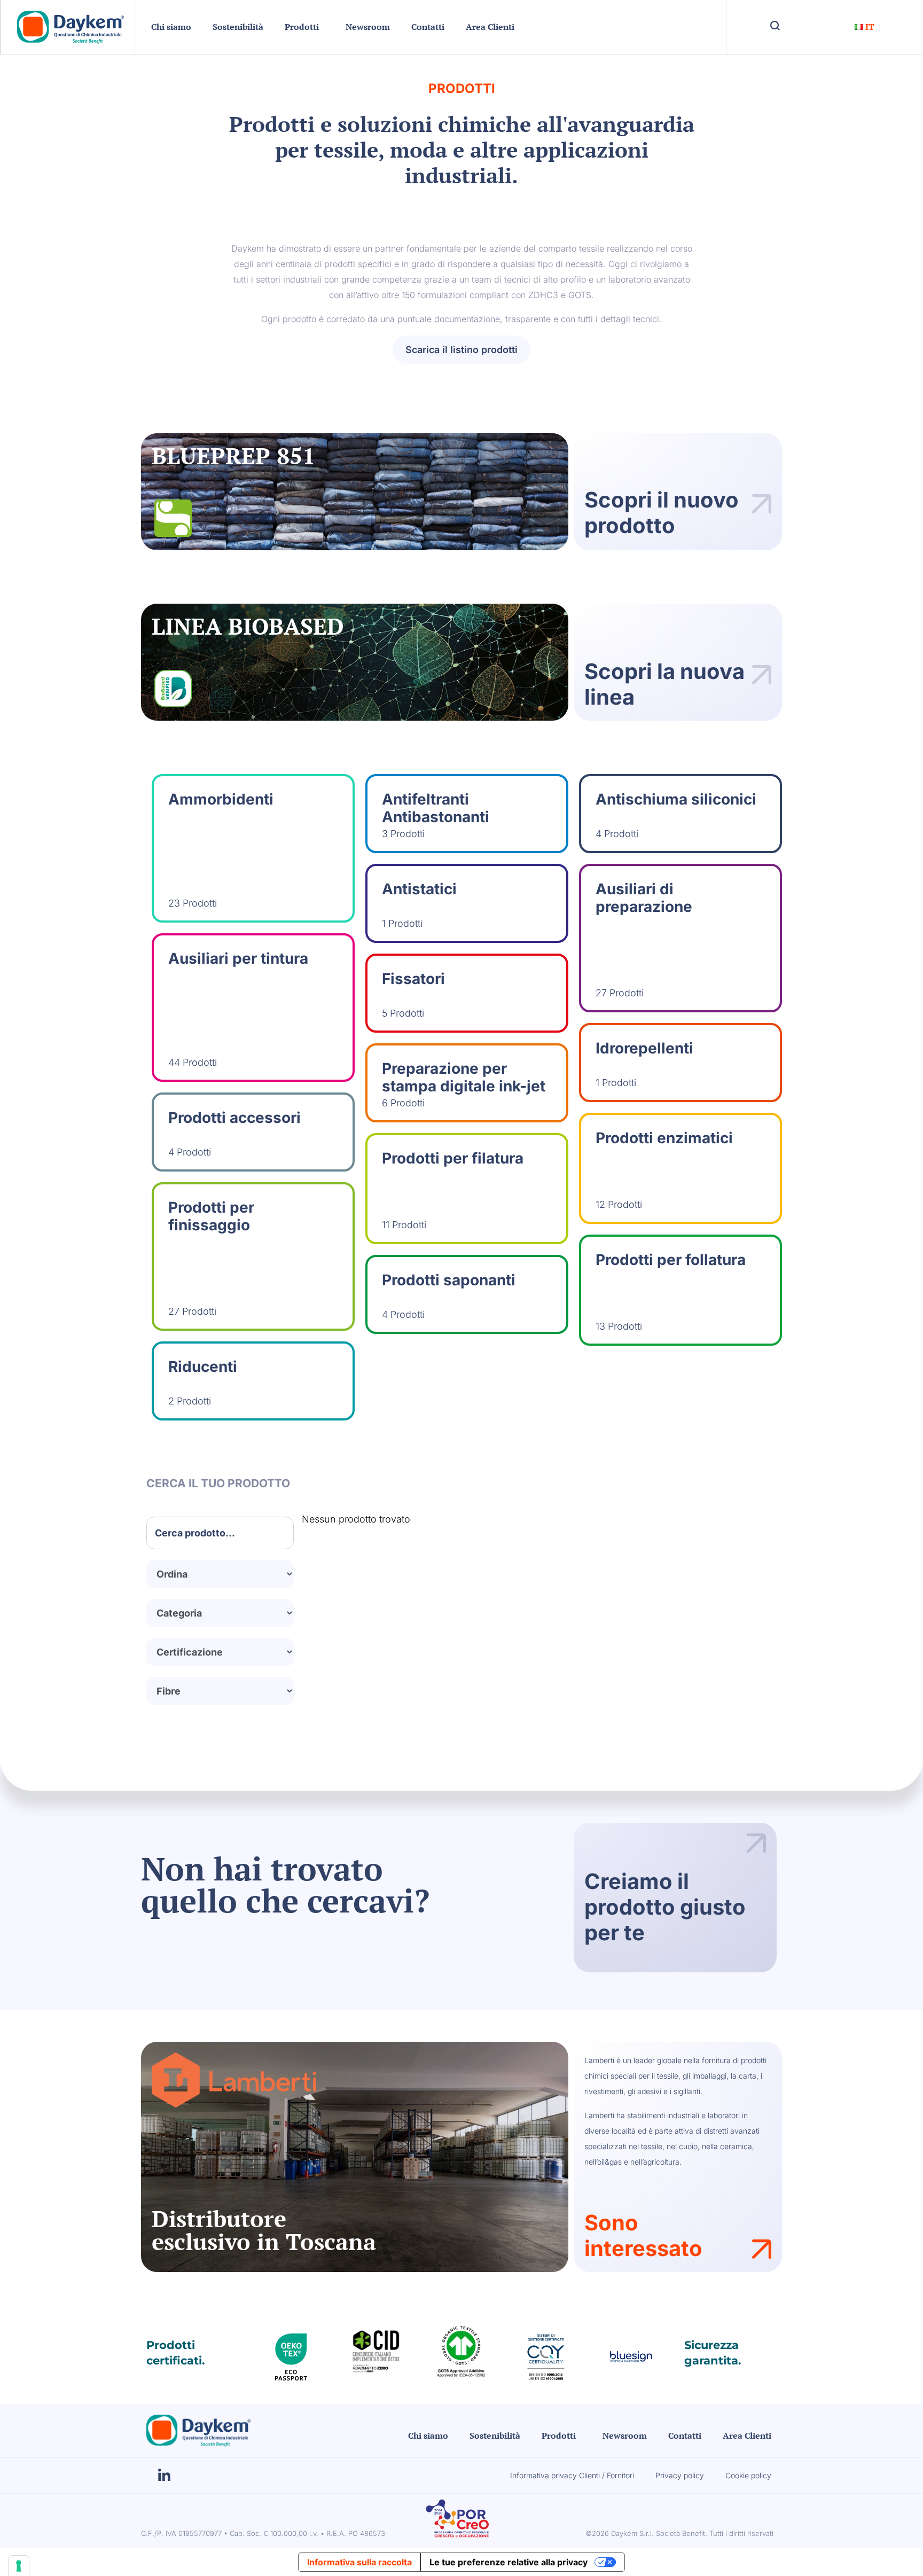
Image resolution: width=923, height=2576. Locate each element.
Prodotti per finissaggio (211, 1216)
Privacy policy (680, 2475)
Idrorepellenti (644, 1048)
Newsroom (368, 27)
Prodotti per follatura (671, 1260)
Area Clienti (490, 27)
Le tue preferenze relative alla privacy (509, 2562)
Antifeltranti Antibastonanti (436, 808)
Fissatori (413, 979)
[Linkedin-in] (164, 2476)
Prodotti (302, 27)
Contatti (428, 27)
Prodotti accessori (234, 1118)
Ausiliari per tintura (238, 958)
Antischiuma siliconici (676, 799)
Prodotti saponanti (449, 1280)
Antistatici (419, 889)
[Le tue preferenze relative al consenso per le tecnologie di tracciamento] (19, 2566)
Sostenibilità (238, 27)
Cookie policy (748, 2475)
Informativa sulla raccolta (359, 2562)
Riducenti (203, 1367)
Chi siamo (171, 27)
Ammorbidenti (221, 799)
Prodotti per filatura (453, 1158)
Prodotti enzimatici (664, 1138)
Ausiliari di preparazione (644, 898)
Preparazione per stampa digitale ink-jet (464, 1078)
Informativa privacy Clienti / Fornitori (572, 2475)
